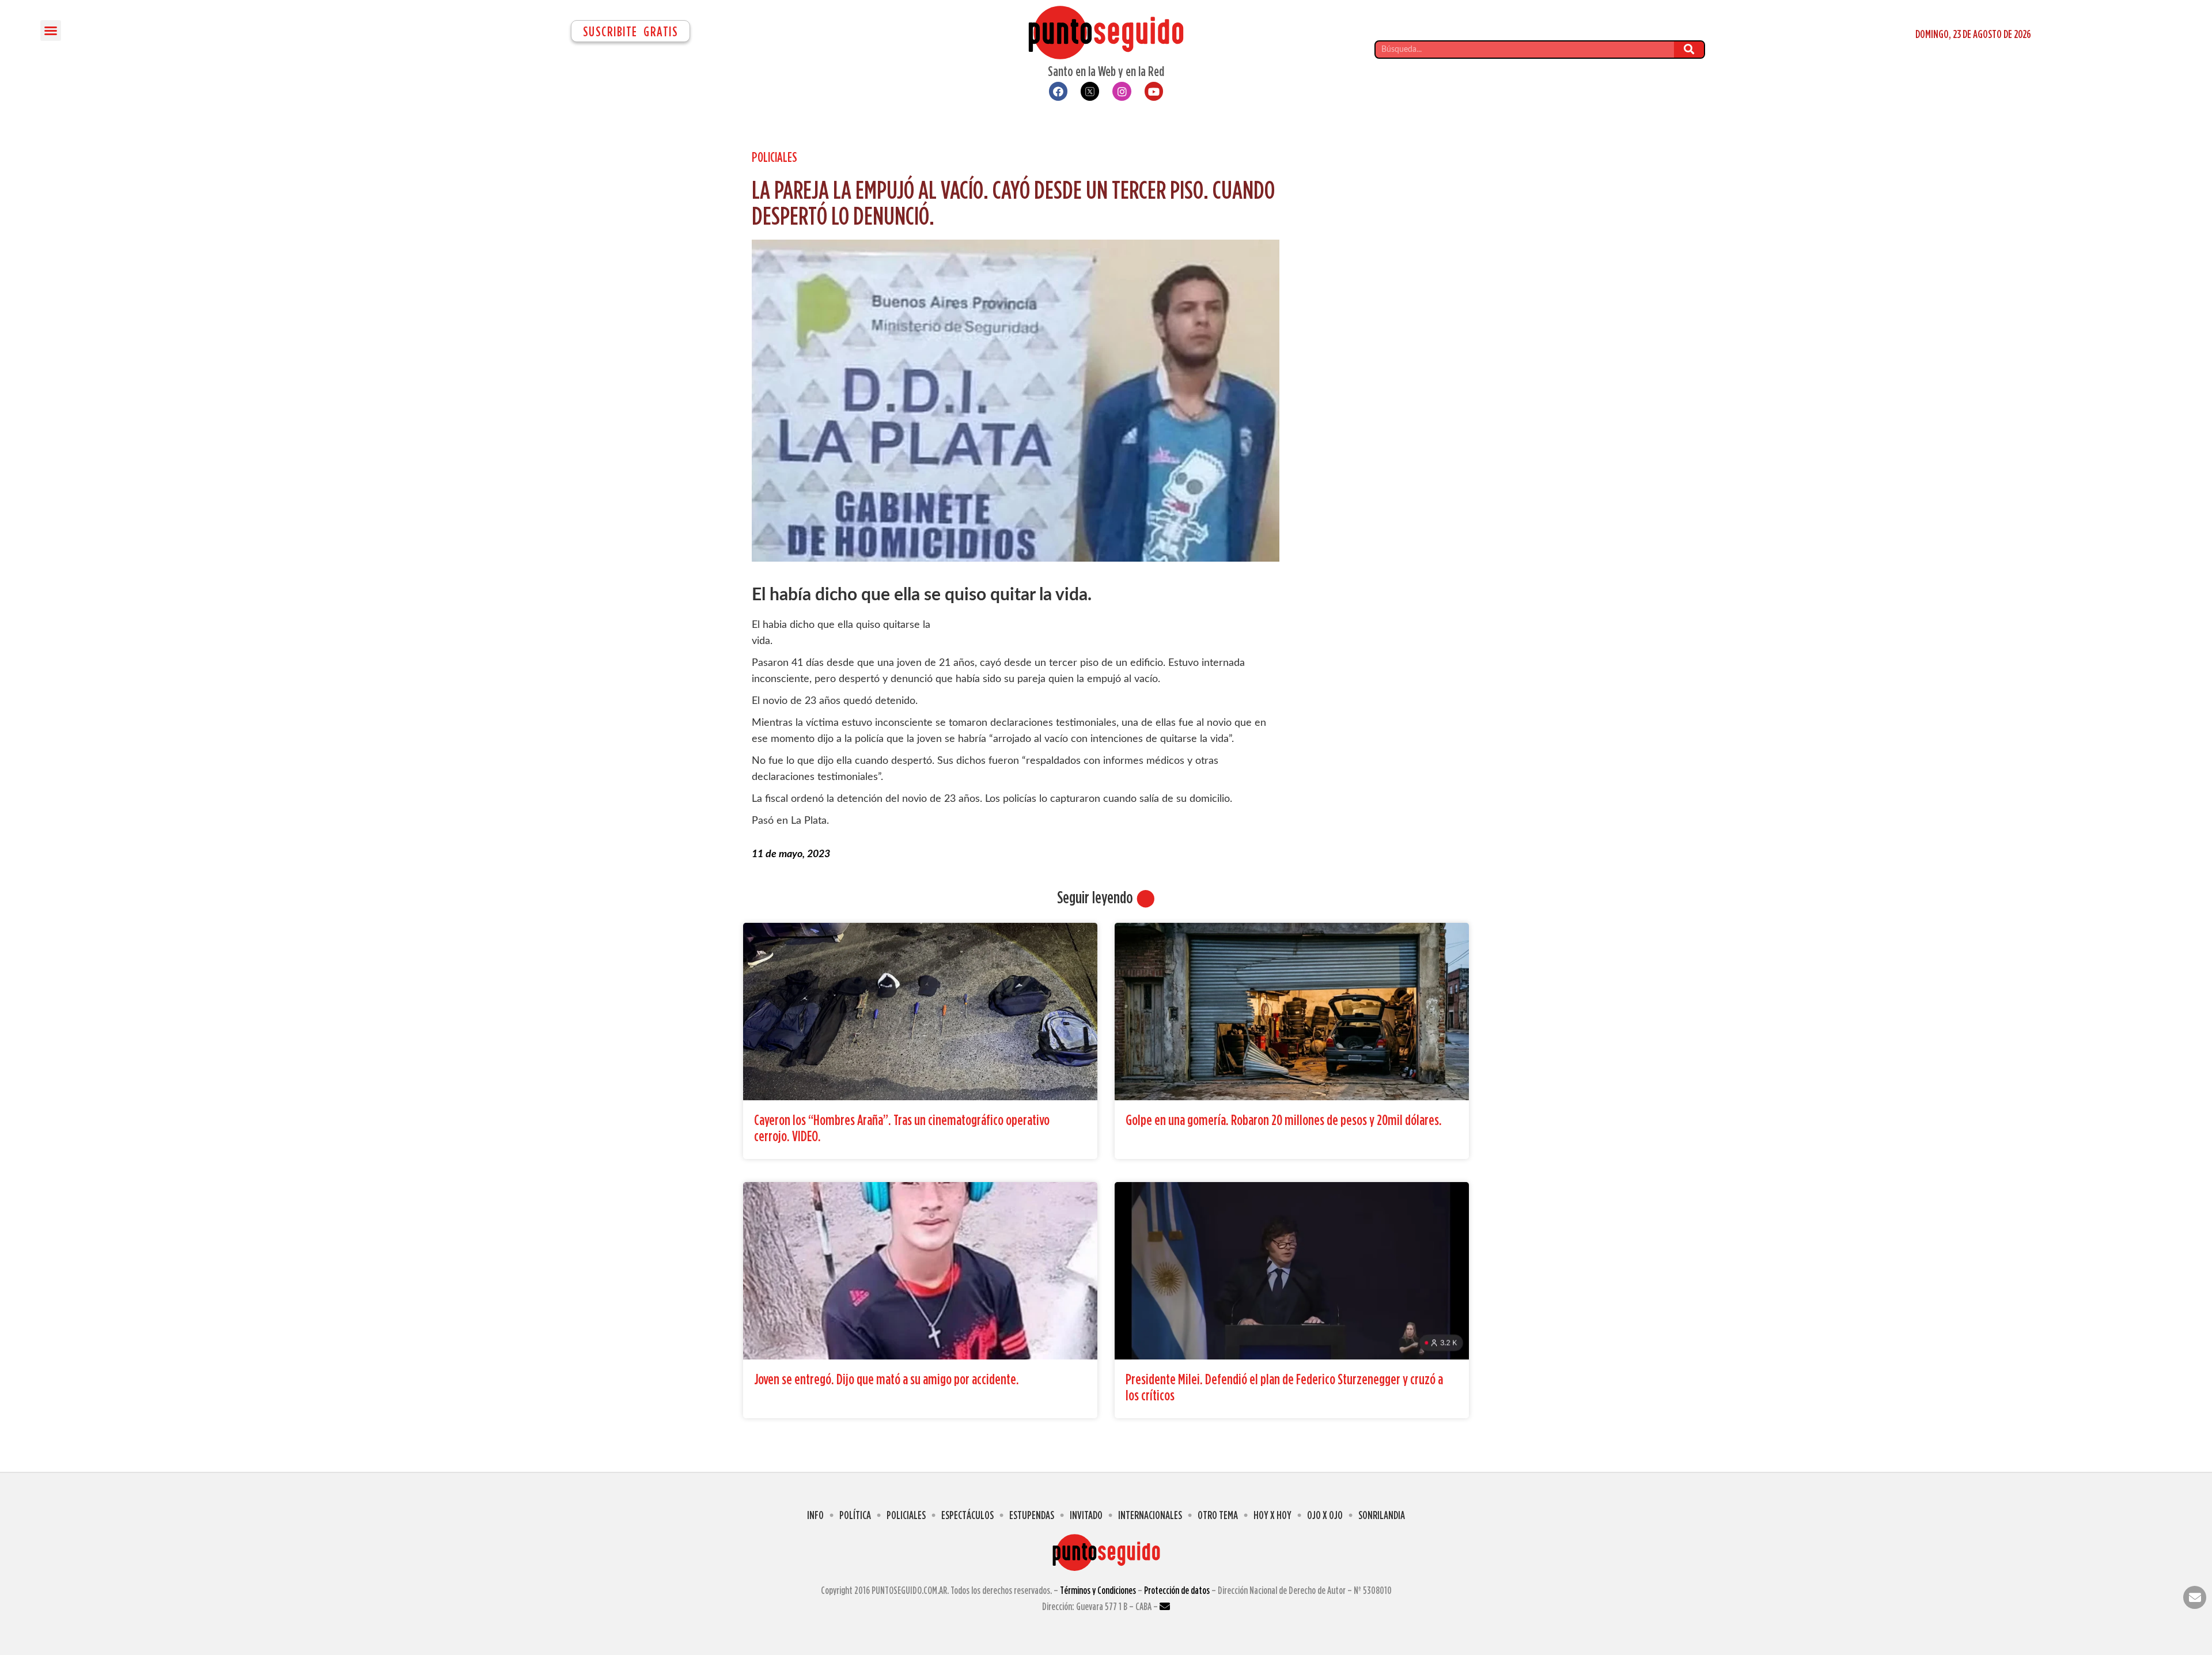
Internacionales (1150, 1515)
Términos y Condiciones (1098, 1590)
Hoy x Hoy (1272, 1515)
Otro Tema (1218, 1515)
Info (815, 1515)
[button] (51, 31)
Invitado (1086, 1515)
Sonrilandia (1382, 1515)
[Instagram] (1122, 91)
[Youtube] (1154, 91)
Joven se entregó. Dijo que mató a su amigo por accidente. (887, 1379)
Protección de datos (1177, 1590)
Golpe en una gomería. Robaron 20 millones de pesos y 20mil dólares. (1284, 1120)
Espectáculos (967, 1515)
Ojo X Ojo (1325, 1515)
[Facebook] (1058, 91)
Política (855, 1515)
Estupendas (1032, 1515)
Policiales (774, 157)
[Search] (1689, 50)
